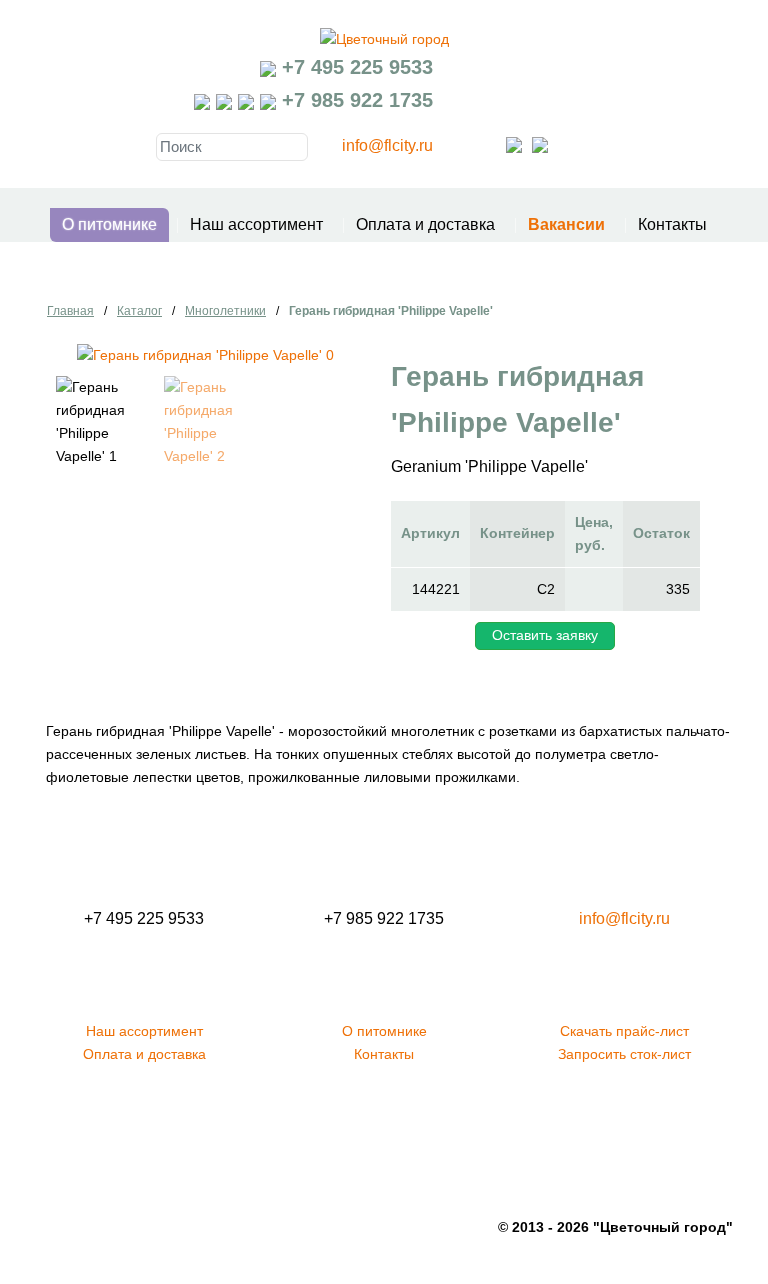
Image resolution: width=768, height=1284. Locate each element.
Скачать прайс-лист (624, 1031)
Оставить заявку (545, 635)
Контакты (672, 224)
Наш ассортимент (256, 224)
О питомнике (109, 224)
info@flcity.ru (387, 145)
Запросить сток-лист (624, 1054)
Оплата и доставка (425, 224)
